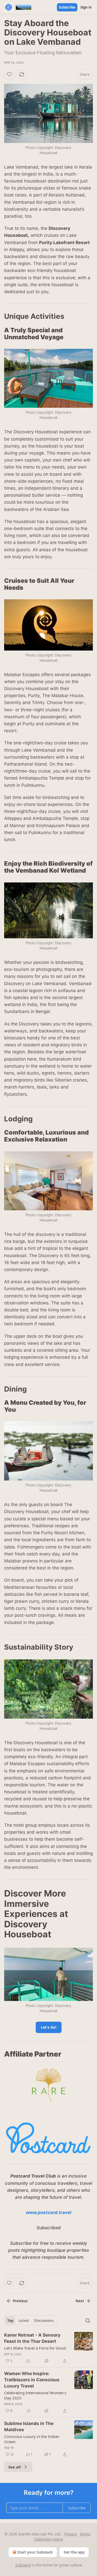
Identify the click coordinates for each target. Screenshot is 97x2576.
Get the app (74, 2552)
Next (80, 2301)
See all (15, 2467)
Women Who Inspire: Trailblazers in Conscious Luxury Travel (32, 2380)
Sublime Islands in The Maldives (29, 2427)
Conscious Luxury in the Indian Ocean (32, 2439)
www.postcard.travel (49, 2212)
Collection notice (48, 2539)
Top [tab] (10, 2321)
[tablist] (30, 2321)
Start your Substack (35, 2552)
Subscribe (67, 7)
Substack (23, 2565)
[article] (48, 2348)
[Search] (88, 2321)
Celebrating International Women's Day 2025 (35, 2395)
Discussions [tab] (44, 2321)
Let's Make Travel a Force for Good (35, 2348)
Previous (20, 2301)
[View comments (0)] (28, 2361)
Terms (85, 2534)
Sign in (86, 7)
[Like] (9, 74)
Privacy (70, 2534)
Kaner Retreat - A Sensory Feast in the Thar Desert (32, 2338)
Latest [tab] (24, 2321)
